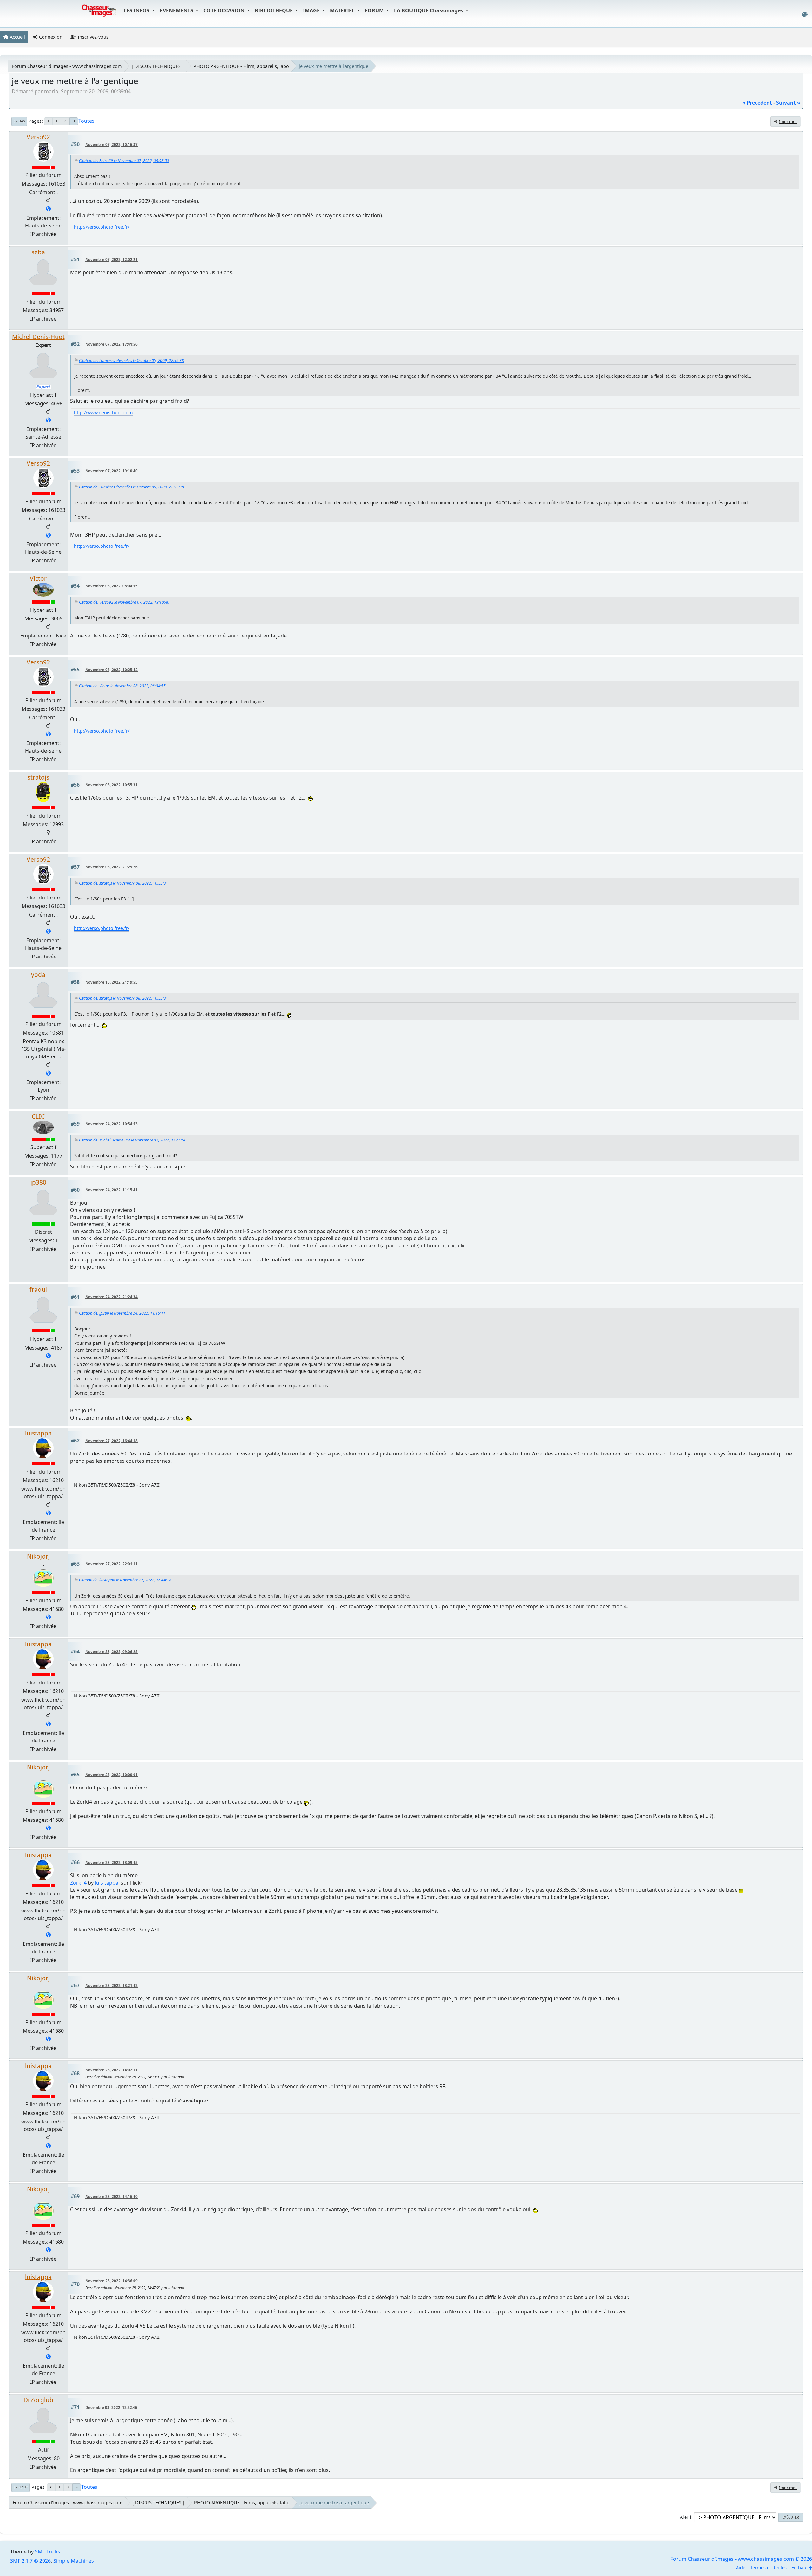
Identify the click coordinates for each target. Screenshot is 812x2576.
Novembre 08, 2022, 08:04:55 (111, 586)
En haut (21, 2487)
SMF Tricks (48, 2552)
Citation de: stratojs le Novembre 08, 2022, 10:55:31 (124, 883)
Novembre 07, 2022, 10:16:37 (111, 144)
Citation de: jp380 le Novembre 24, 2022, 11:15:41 (122, 1313)
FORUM (375, 10)
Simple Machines (74, 2561)
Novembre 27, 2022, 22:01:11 (111, 1564)
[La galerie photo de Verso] (48, 209)
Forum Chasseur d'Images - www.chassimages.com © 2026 (741, 2559)
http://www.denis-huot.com (103, 412)
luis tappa (107, 1883)
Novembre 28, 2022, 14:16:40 (111, 2197)
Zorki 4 (78, 1883)
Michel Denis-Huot (38, 337)
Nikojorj (38, 1556)
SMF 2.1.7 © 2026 (30, 2561)
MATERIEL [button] (343, 10)
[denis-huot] (48, 421)
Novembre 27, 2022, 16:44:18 (111, 1441)
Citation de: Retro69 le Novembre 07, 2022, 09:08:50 (124, 161)
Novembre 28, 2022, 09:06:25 (111, 1652)
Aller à (686, 2517)
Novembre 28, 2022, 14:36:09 (111, 2281)
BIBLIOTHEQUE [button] (274, 10)
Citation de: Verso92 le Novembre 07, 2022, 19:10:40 (124, 602)
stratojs (38, 777)
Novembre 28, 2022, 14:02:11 (111, 2070)
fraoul (38, 1289)
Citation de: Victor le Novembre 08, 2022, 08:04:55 (122, 686)
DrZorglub (38, 2400)
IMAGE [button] (312, 10)
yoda (38, 974)
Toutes (86, 121)
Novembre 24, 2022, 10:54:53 (111, 1124)
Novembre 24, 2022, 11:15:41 (111, 1190)
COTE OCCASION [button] (225, 10)
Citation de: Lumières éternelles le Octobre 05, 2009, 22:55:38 (131, 360)
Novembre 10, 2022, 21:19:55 (111, 982)
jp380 (38, 1182)
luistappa (38, 1433)
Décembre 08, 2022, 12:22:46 (111, 2407)
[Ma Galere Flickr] (48, 1514)
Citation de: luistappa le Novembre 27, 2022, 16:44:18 (125, 1580)
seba (38, 252)
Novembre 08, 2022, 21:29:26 (111, 867)
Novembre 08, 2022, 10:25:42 (111, 670)
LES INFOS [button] (137, 10)
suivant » (788, 103)
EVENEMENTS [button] (177, 10)
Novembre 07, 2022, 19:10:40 (111, 471)
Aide (741, 2568)
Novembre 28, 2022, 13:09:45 (111, 1863)
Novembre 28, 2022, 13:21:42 (111, 1986)
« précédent (757, 103)
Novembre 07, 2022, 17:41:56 (111, 344)
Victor (38, 578)
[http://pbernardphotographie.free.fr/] (48, 1074)
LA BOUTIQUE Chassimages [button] (429, 10)
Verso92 (38, 137)
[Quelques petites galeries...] (48, 1618)
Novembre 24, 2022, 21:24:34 (111, 1297)
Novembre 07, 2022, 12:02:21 (111, 260)
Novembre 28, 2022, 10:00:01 (111, 1775)
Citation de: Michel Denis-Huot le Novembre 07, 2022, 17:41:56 (133, 1140)
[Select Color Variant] (805, 15)
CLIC (38, 1116)
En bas (19, 121)
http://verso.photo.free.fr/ (102, 227)
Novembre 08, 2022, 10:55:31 (111, 785)
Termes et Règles (768, 2568)
